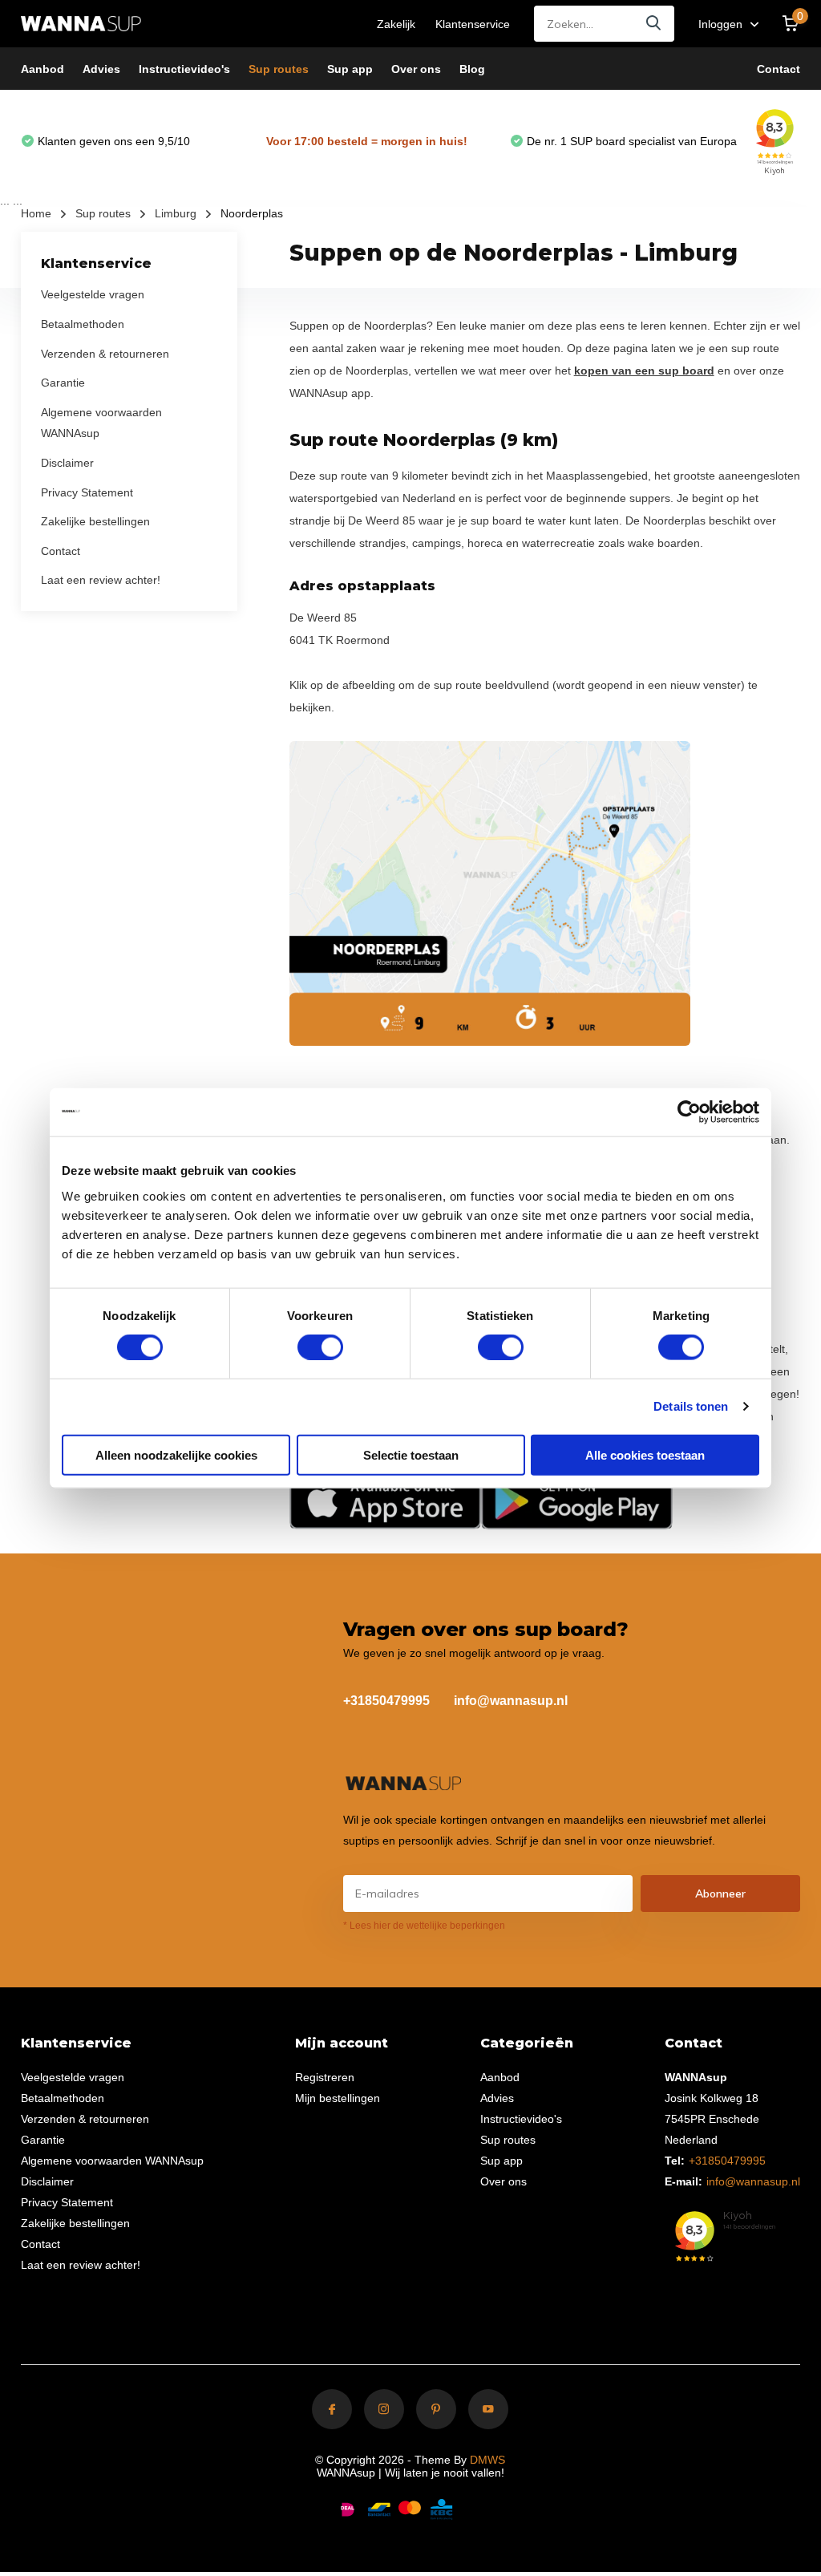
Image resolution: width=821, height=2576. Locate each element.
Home (36, 213)
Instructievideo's (184, 69)
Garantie (63, 383)
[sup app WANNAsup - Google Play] (577, 1500)
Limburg (176, 213)
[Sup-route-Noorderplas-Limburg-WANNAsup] (490, 893)
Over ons (416, 69)
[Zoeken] (654, 24)
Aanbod (42, 69)
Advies (101, 69)
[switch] (320, 1347)
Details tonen (691, 1406)
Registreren (325, 2077)
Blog (472, 69)
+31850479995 (386, 1701)
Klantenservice (473, 24)
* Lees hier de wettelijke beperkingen (424, 1926)
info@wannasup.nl (511, 1701)
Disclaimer (67, 463)
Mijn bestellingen (338, 2098)
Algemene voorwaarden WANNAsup (112, 2161)
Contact (779, 69)
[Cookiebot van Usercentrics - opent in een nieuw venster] (689, 1112)
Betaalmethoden (83, 324)
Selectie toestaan (411, 1454)
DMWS (487, 2460)
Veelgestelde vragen (93, 294)
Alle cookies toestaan (645, 1454)
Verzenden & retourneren (105, 354)
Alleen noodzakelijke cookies (176, 1454)
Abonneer (720, 1894)
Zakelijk (396, 24)
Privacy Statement (87, 492)
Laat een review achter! (101, 580)
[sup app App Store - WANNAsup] (385, 1500)
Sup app (350, 69)
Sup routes (279, 69)
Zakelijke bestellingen (95, 521)
